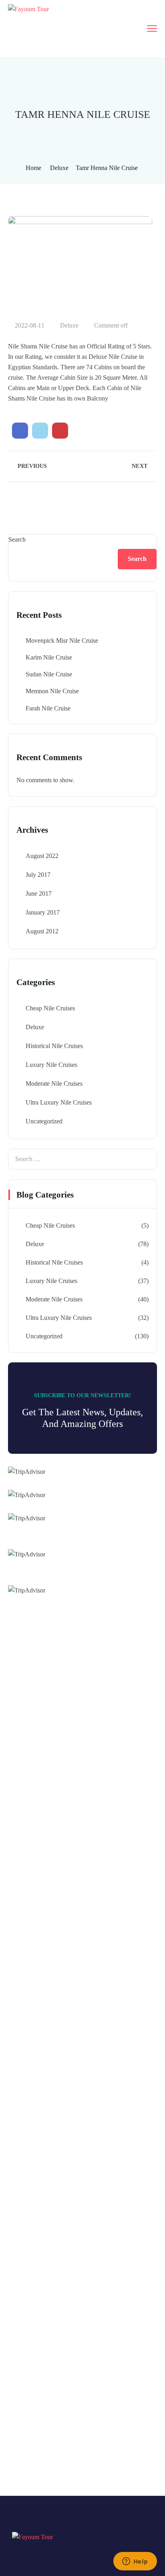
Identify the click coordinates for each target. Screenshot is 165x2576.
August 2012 (42, 931)
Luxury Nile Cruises (51, 1065)
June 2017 (39, 893)
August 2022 (42, 856)
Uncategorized (44, 1121)
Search (17, 539)
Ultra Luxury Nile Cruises (59, 1102)
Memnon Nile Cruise (52, 691)
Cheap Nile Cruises (50, 1008)
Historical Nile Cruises (54, 1046)
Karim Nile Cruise (49, 657)
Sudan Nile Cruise (49, 674)
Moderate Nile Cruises (54, 1084)
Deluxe (59, 168)
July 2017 (38, 875)
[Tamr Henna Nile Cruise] (20, 431)
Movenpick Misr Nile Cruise (62, 640)
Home (33, 168)
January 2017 (43, 912)
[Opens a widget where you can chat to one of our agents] (135, 2562)
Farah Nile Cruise (48, 708)
